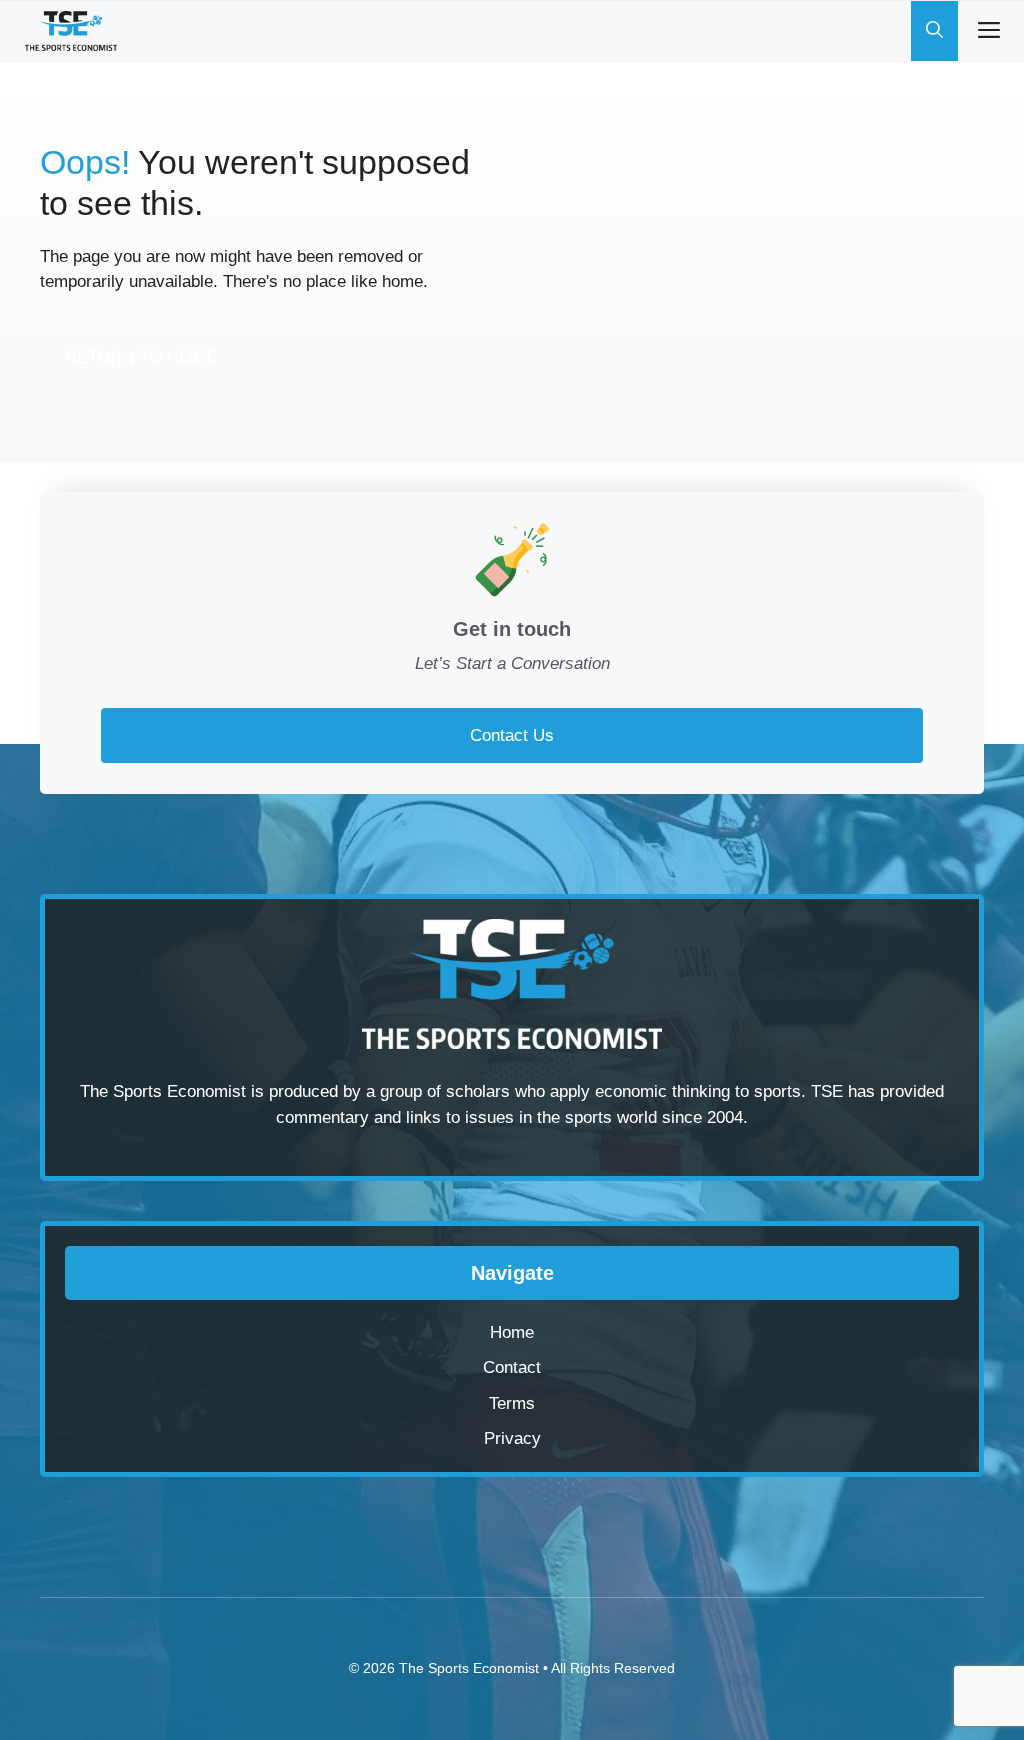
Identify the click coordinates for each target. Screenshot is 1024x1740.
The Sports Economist (469, 1668)
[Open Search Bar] (934, 31)
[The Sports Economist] (71, 31)
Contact (512, 1367)
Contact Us (512, 735)
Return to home (141, 357)
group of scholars (445, 1091)
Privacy (512, 1438)
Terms (512, 1403)
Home (512, 1332)
